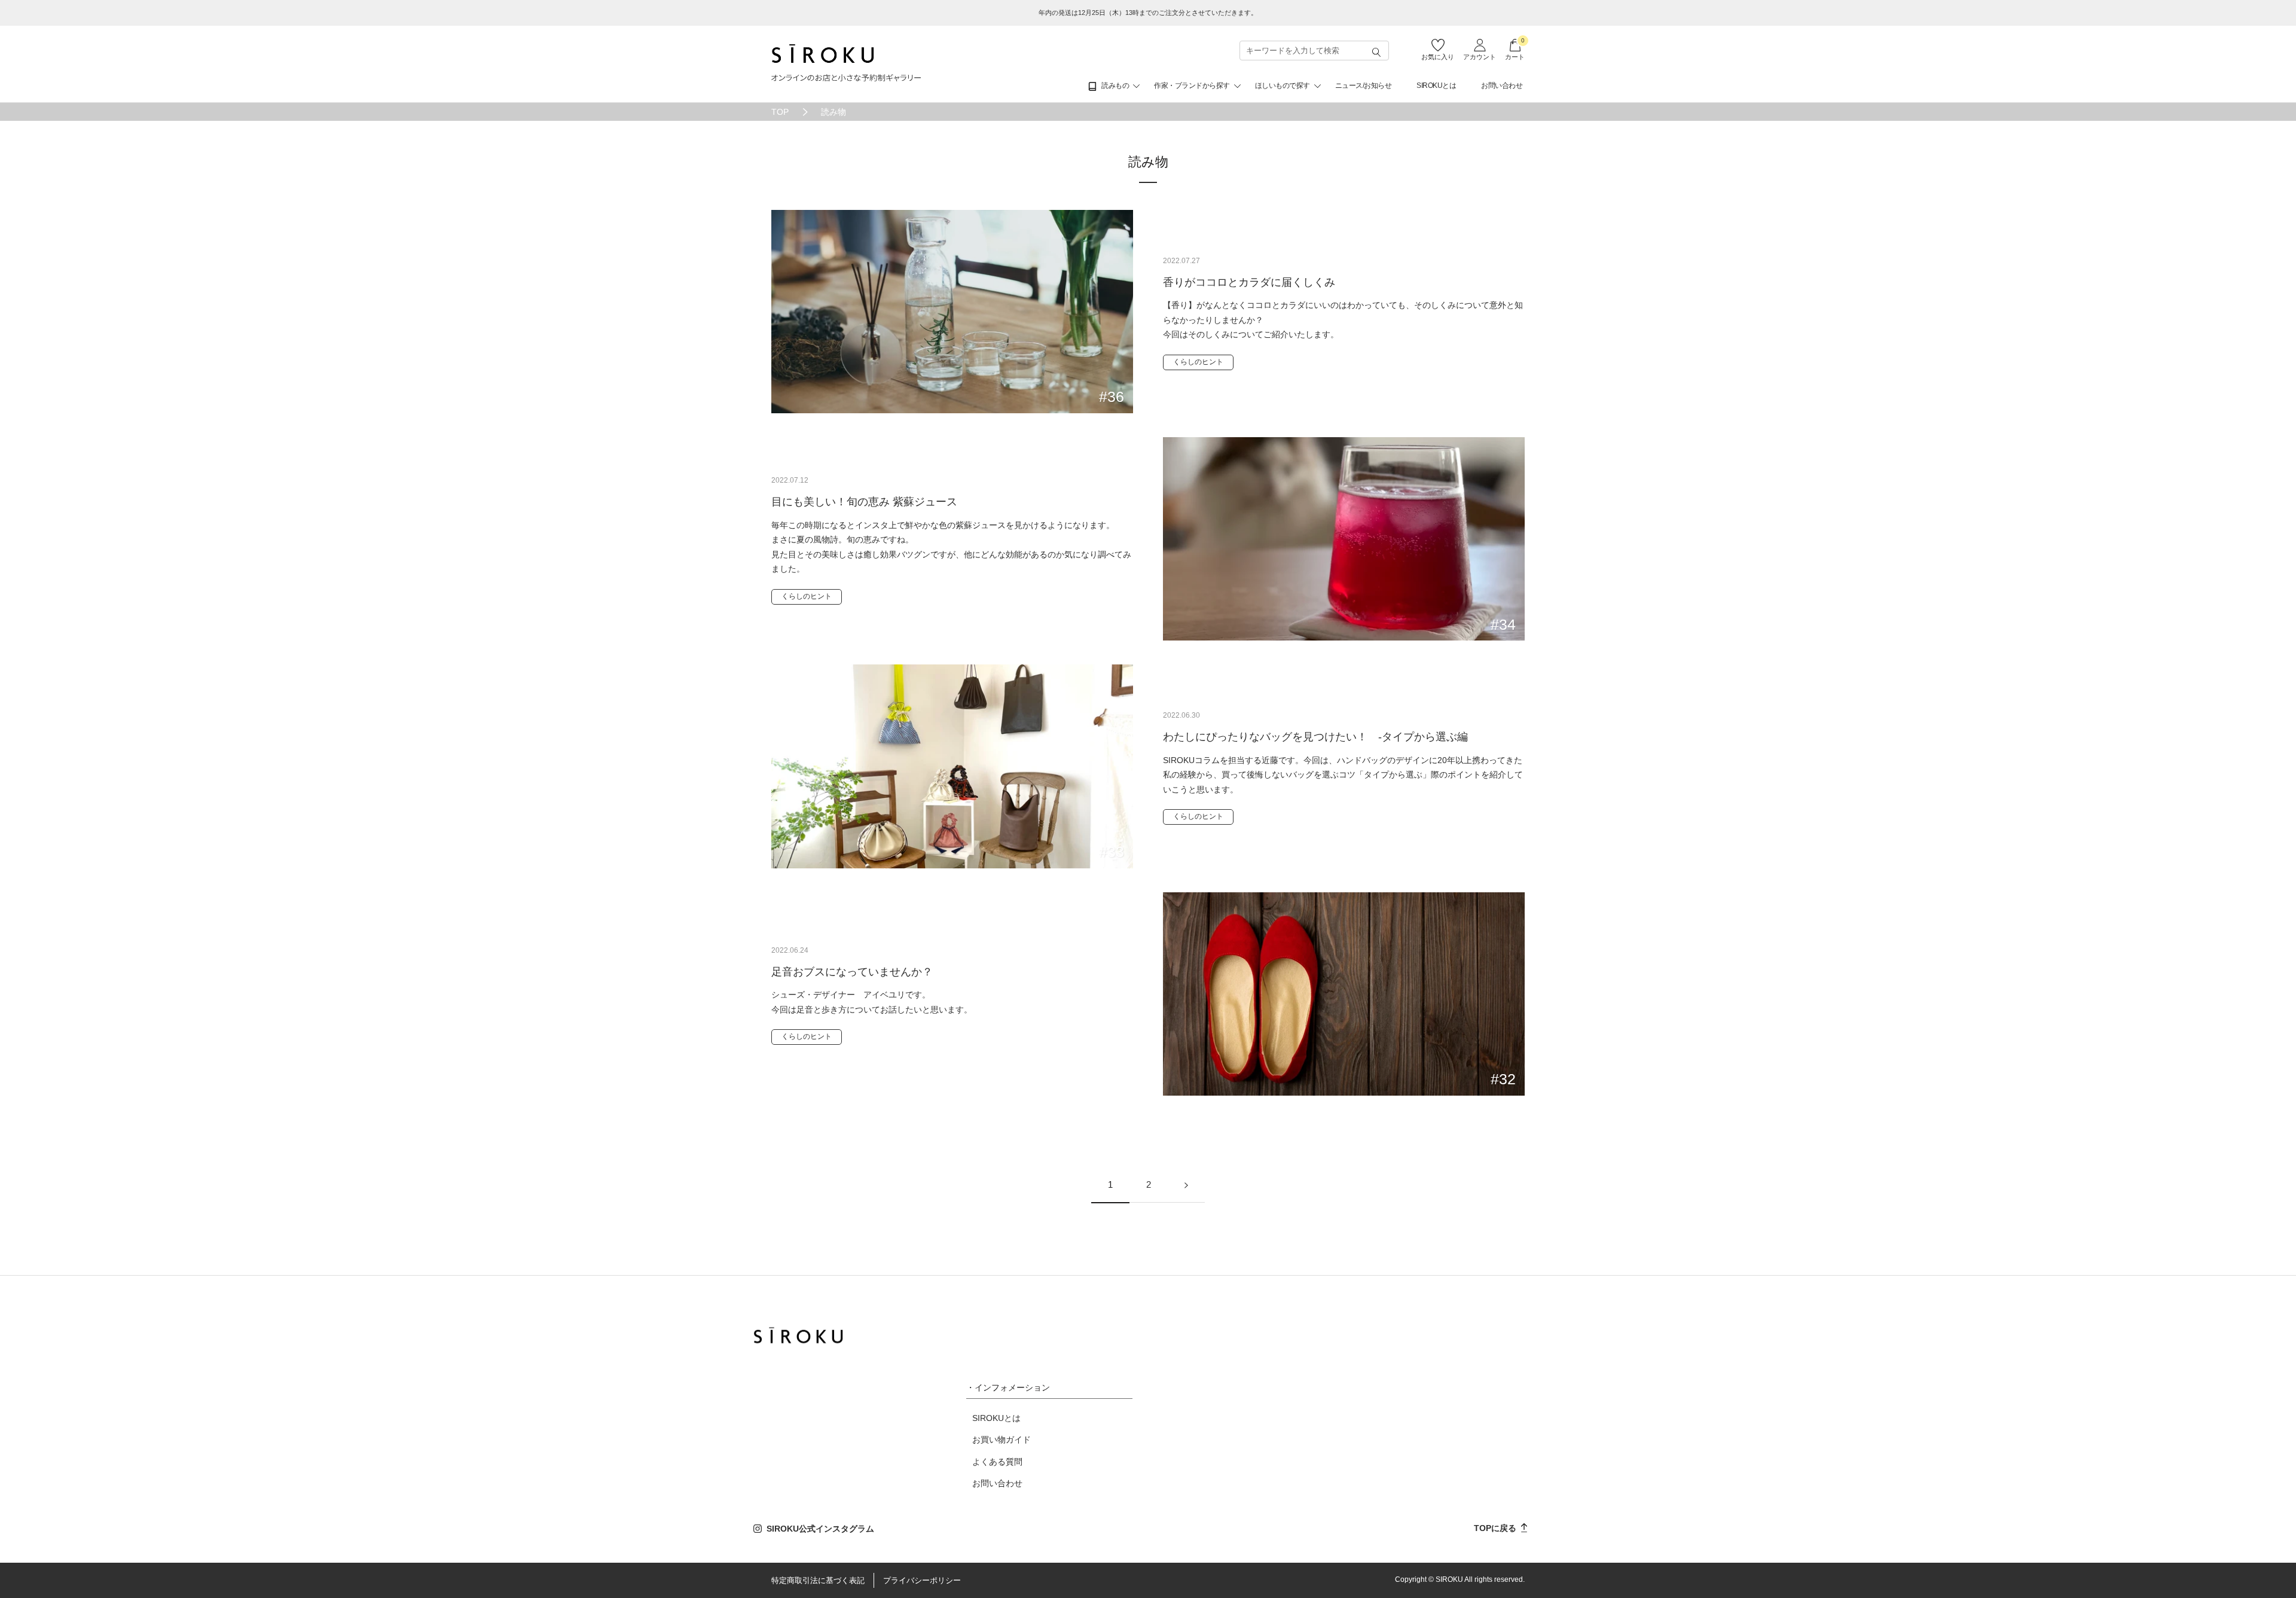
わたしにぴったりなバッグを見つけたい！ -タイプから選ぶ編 (1315, 737)
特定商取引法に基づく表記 (818, 1580)
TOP (780, 112)
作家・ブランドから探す (1192, 86)
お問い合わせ (1502, 86)
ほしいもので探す (1283, 86)
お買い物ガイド (1002, 1440)
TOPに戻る (1496, 1528)
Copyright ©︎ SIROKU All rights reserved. (1460, 1579)
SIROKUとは (1436, 86)
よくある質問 (997, 1462)
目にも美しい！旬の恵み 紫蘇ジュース (864, 502)
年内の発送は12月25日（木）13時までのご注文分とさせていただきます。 (1148, 13)
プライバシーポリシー (922, 1580)
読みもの (1115, 86)
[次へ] (1186, 1185)
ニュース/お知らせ (1364, 86)
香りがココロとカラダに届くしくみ (1249, 282)
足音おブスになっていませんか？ (852, 972)
